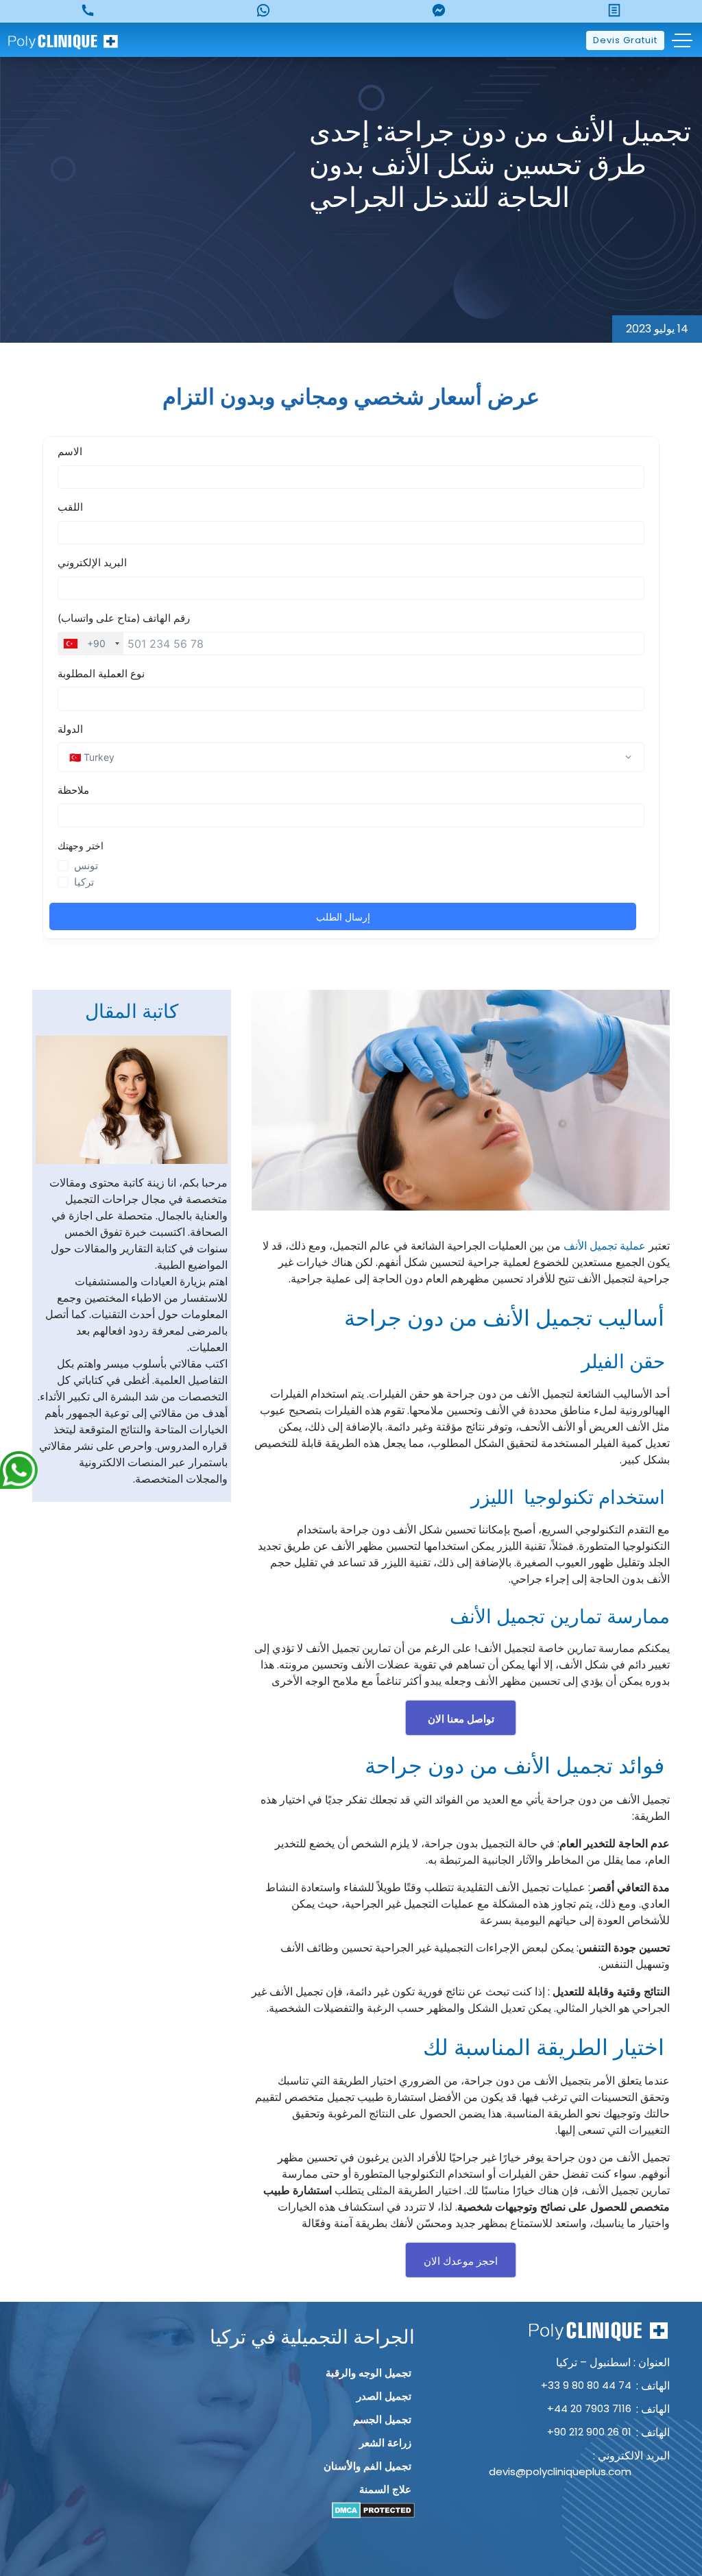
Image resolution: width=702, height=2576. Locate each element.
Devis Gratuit (625, 40)
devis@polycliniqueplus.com (560, 2471)
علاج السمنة (385, 2489)
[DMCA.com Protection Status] (373, 2510)
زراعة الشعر (385, 2443)
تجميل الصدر (384, 2396)
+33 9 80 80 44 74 (586, 2385)
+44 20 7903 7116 (589, 2408)
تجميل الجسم (382, 2419)
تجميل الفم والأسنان (367, 2466)
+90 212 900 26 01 (589, 2432)
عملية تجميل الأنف (605, 1246)
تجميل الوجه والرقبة (368, 2373)
